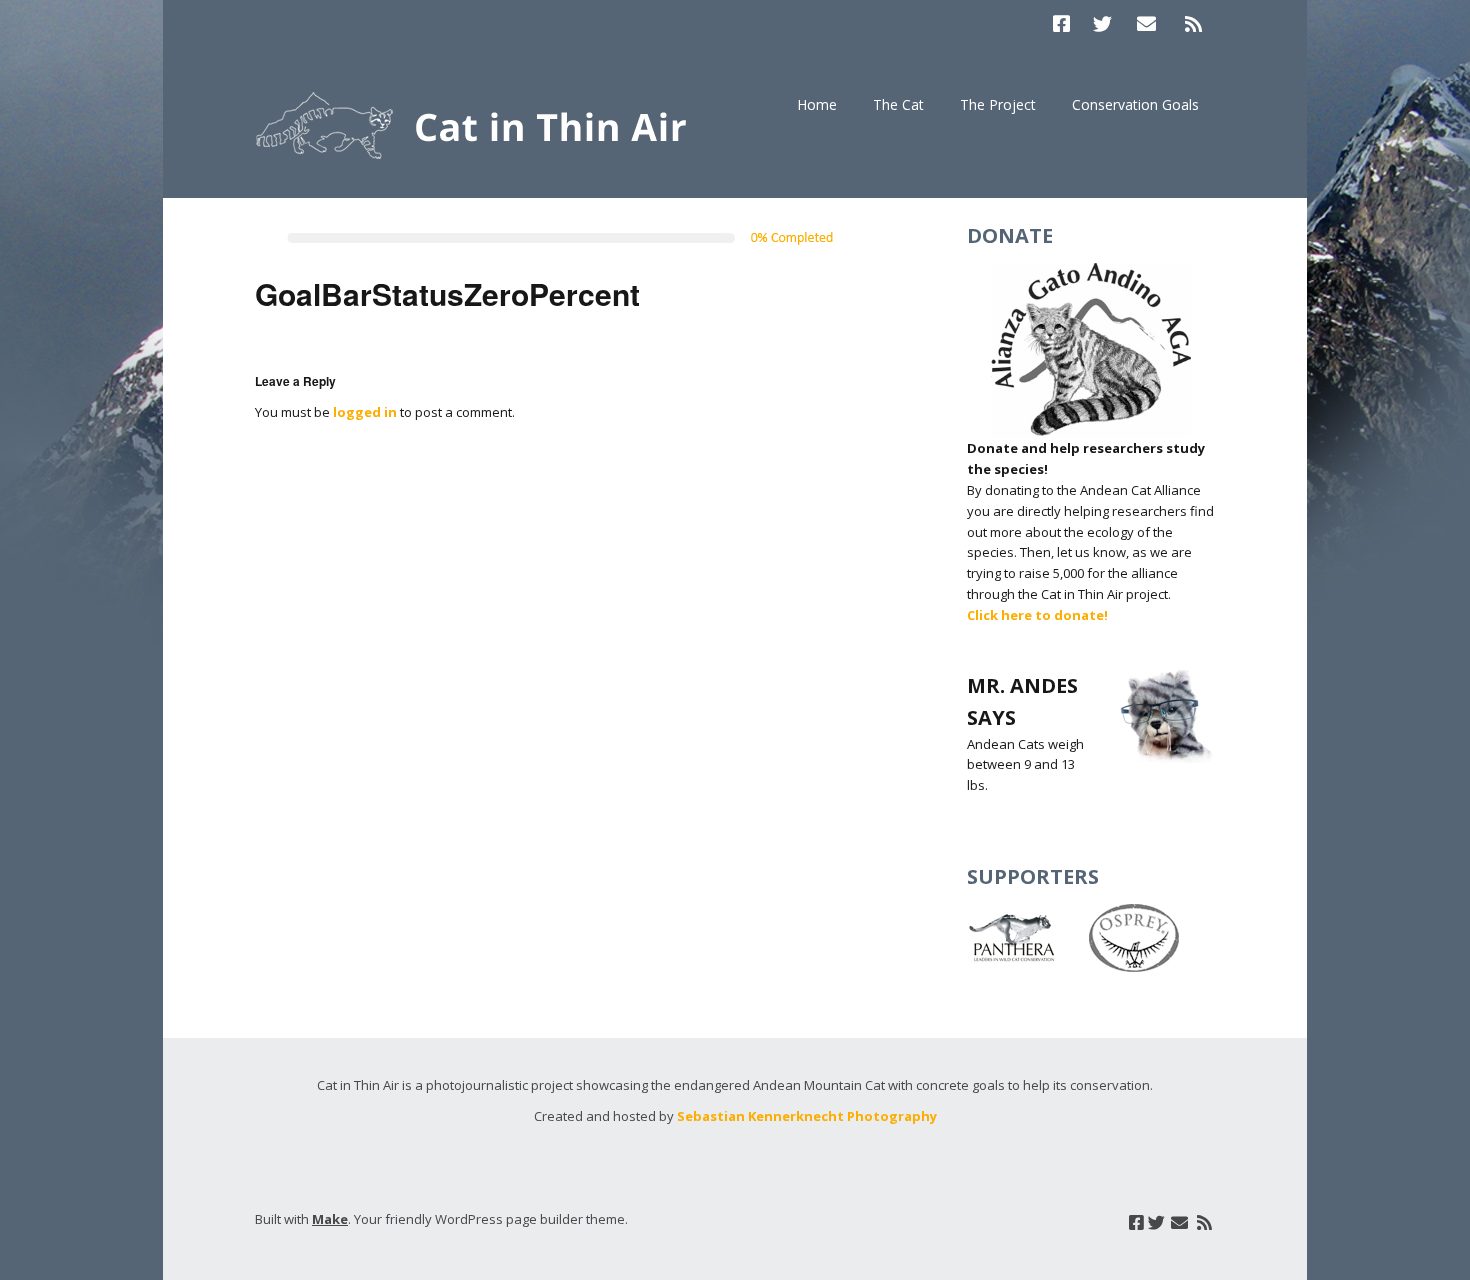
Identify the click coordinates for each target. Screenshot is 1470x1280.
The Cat (898, 104)
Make (330, 1219)
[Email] (1147, 23)
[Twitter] (1102, 23)
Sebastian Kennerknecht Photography (807, 1116)
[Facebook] (1066, 23)
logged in (365, 412)
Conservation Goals (1135, 104)
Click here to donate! (1037, 615)
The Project (998, 104)
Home (817, 104)
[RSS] (1193, 23)
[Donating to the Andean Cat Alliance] (1091, 350)
